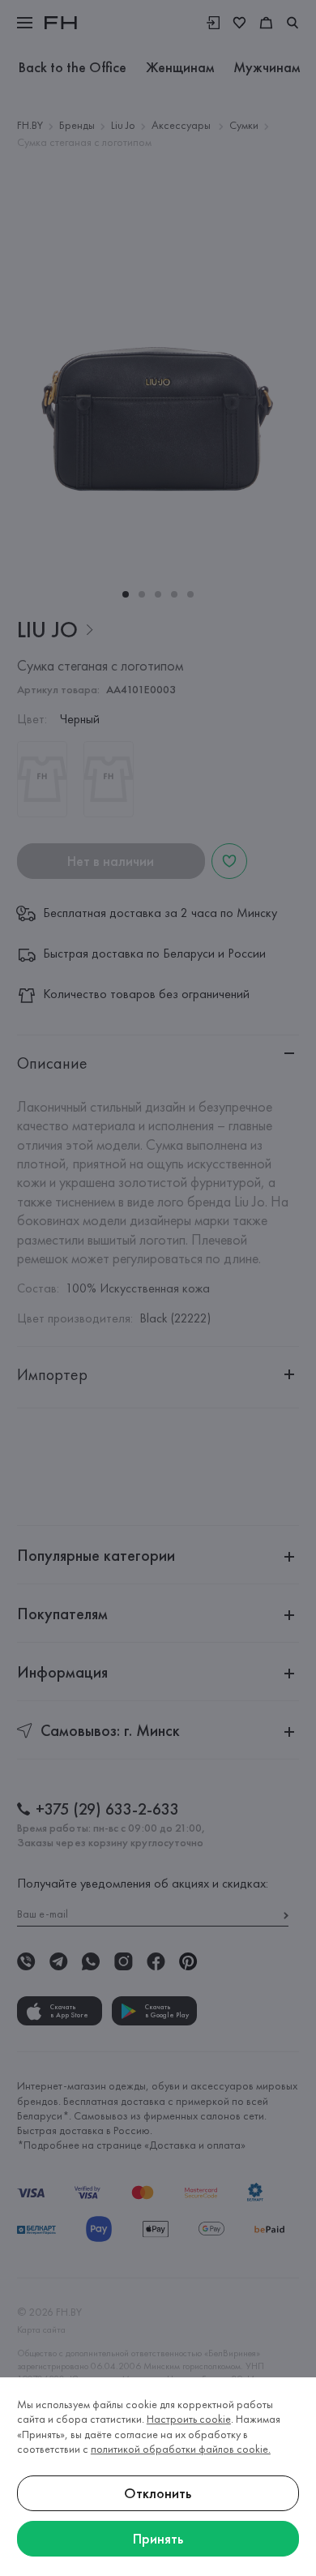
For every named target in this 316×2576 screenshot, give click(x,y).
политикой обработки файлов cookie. (181, 2449)
